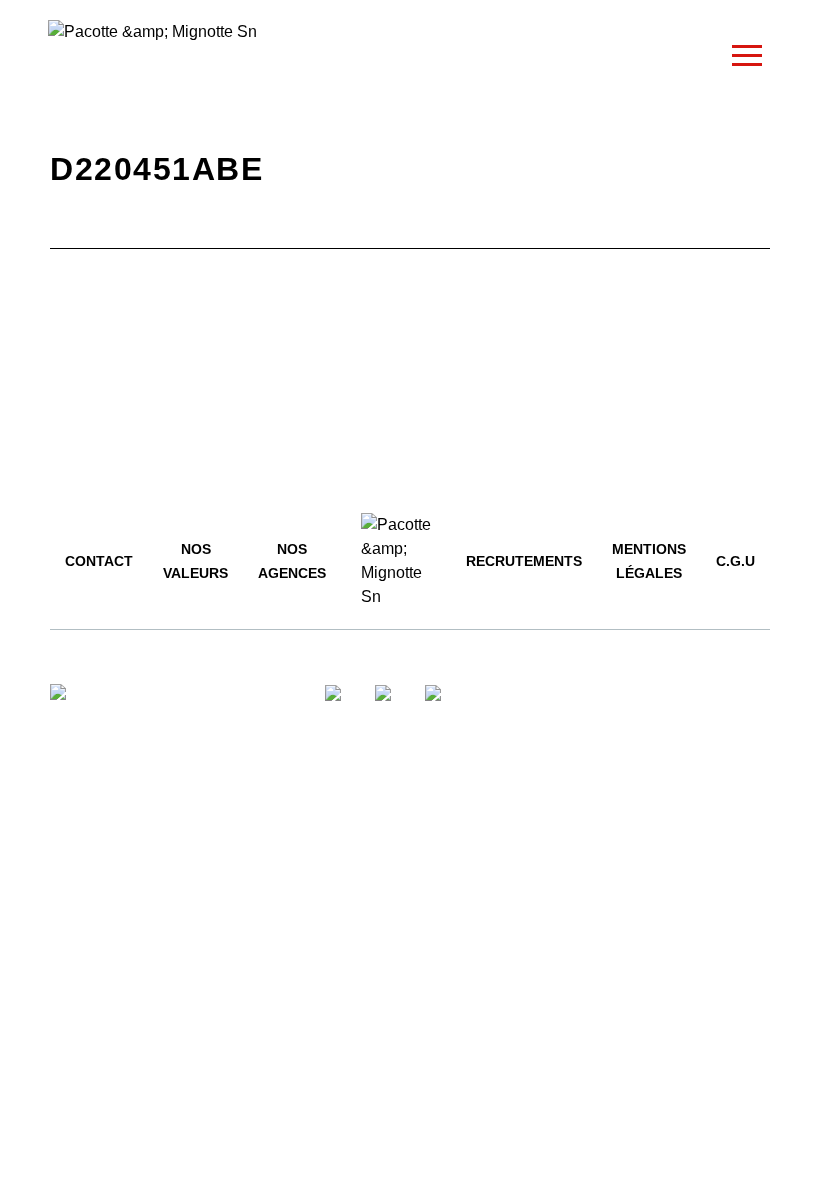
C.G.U (735, 561)
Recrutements (524, 561)
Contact (99, 561)
